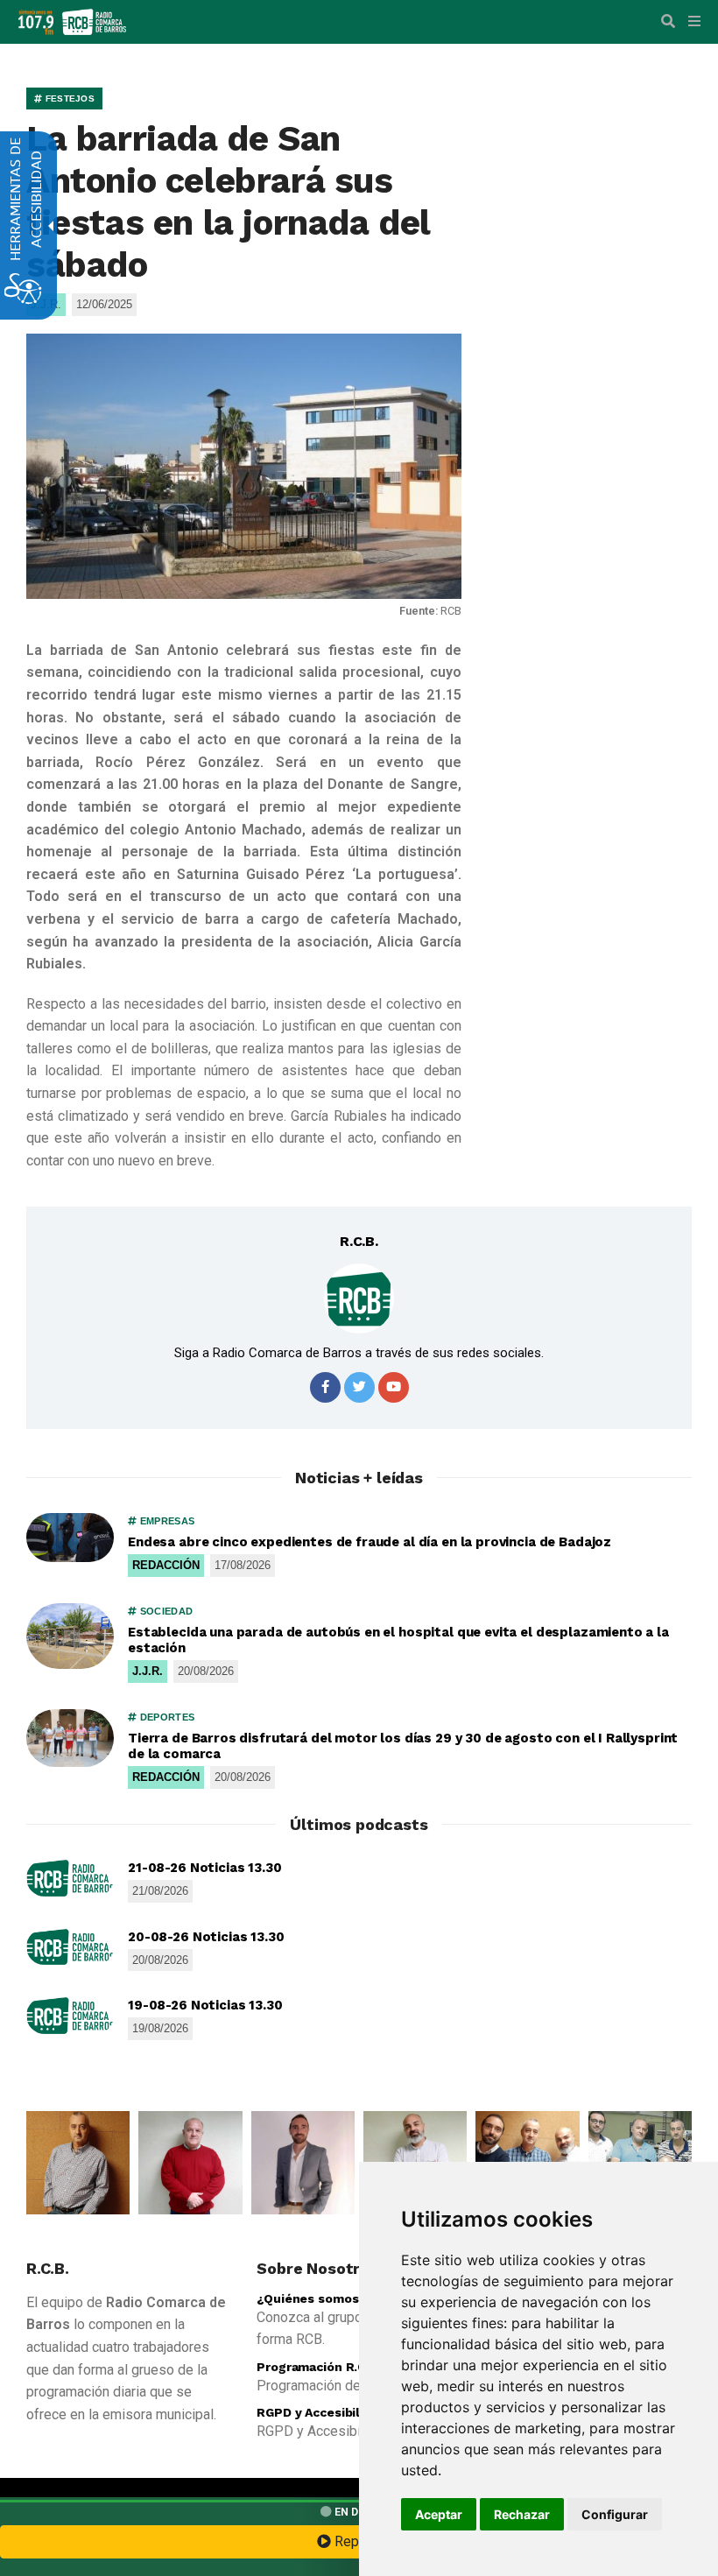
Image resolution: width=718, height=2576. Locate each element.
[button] (668, 22)
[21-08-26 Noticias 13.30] (70, 1878)
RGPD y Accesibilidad (321, 2412)
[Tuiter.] (359, 1387)
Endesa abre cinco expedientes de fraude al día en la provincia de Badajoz (370, 1542)
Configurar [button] (615, 2514)
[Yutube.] (394, 1387)
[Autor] (359, 1299)
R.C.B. (359, 1241)
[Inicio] (94, 21)
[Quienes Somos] (78, 2163)
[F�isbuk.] (325, 1387)
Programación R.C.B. (319, 2367)
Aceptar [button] (439, 2514)
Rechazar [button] (522, 2514)
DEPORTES (165, 1717)
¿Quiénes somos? (311, 2298)
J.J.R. (148, 1671)
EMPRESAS (165, 1521)
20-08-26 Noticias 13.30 (206, 1937)
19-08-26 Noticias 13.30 (205, 2005)
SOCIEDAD (165, 1611)
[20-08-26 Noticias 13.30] (70, 1947)
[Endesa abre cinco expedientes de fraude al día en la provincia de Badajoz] (70, 1538)
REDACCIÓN (166, 1565)
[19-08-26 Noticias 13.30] (70, 2016)
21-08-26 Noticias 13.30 (205, 1868)
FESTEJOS (68, 99)
